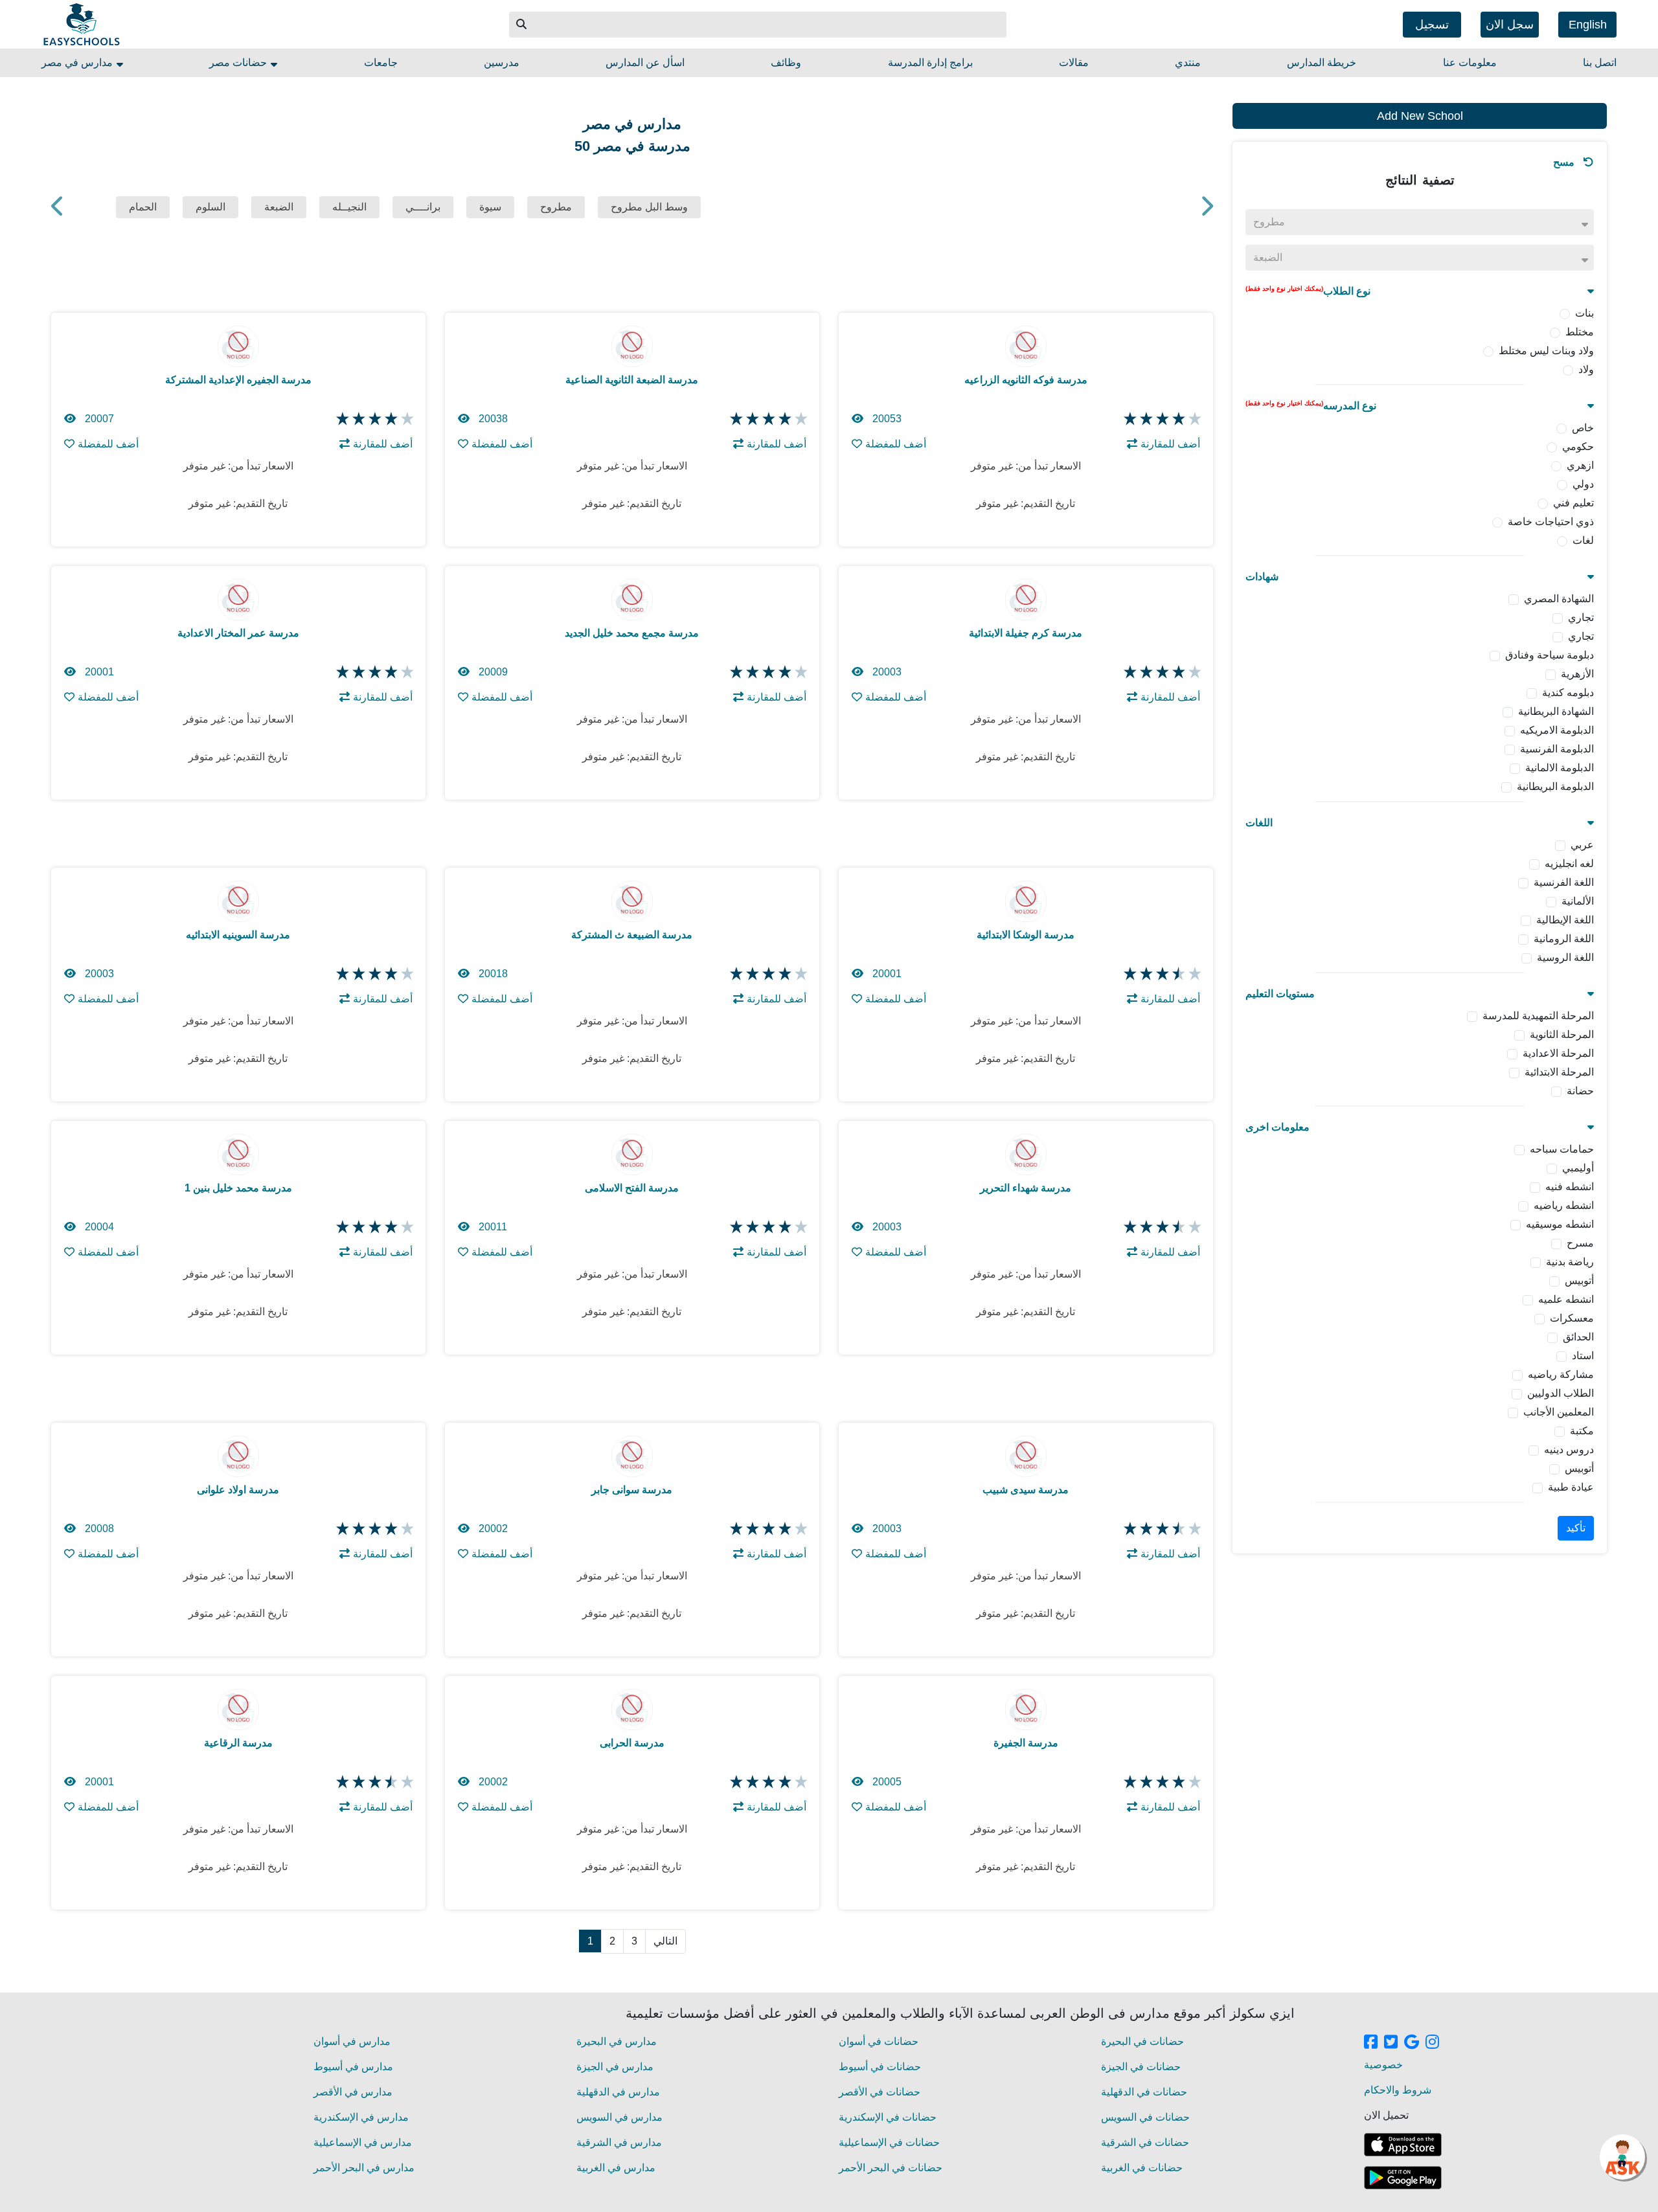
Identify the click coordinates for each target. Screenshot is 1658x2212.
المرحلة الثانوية (1562, 1034)
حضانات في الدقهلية (1144, 2092)
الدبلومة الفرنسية (1557, 749)
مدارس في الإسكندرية (361, 2117)
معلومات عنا (1470, 62)
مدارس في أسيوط (353, 2067)
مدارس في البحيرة (617, 2041)
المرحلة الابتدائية (1559, 1072)
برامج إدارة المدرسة (930, 62)
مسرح (1580, 1243)
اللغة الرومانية (1564, 939)
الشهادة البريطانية (1556, 711)
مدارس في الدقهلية (618, 2092)
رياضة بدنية (1570, 1262)
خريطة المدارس (1322, 62)
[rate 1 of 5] (341, 419)
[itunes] (1403, 2145)
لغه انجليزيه (1569, 863)
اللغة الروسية (1565, 957)
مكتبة (1582, 1431)
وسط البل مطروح (649, 207)
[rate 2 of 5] (357, 419)
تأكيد (1576, 1528)
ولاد (1586, 369)
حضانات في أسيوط (880, 2067)
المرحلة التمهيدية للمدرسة (1538, 1016)
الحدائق (1578, 1337)
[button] (522, 25)
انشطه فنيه (1570, 1187)
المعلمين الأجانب (1559, 1412)
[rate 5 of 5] (406, 419)
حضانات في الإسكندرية (888, 2117)
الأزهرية (1577, 674)
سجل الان (1510, 25)
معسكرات (1572, 1318)
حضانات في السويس (1145, 2117)
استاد (1583, 1356)
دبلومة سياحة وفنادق (1550, 655)
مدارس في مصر (78, 62)
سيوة (490, 207)
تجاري (1581, 617)
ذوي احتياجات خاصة (1551, 522)
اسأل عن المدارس (645, 62)
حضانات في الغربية (1142, 2168)
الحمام (143, 207)
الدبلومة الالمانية (1560, 768)
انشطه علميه (1566, 1299)
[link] (1371, 2043)
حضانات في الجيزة (1141, 2067)
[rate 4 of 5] (390, 419)
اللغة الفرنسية (1564, 882)
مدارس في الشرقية (619, 2142)
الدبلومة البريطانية (1555, 786)
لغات (1583, 540)
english (1588, 25)
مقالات (1074, 62)
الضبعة (279, 207)
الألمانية (1578, 901)
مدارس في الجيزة (615, 2067)
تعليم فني (1573, 503)
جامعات (381, 62)
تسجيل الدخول (1432, 28)
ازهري (1580, 465)
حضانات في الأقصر (880, 2092)
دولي (1583, 484)
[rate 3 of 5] (373, 419)
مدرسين (502, 62)
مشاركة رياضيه (1561, 1374)
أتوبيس (1579, 1281)
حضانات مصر (239, 62)
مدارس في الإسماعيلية (363, 2142)
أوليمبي (1578, 1168)
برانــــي (423, 207)
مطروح (556, 207)
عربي (1582, 845)
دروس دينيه (1569, 1450)
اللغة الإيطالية (1565, 920)
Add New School (1420, 116)
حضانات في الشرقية (1145, 2142)
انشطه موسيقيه (1560, 1224)
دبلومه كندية (1568, 693)
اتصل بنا (1600, 62)
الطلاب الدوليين (1561, 1393)
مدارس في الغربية (616, 2168)
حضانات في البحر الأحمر (891, 2168)
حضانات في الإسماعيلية (889, 2142)
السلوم (210, 207)
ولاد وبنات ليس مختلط (1546, 351)
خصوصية (1383, 2065)
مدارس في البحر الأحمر (364, 2168)
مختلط (1580, 332)
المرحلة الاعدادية (1558, 1053)
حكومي (1578, 446)
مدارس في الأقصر (353, 2092)
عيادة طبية (1571, 1487)
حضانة (1580, 1091)
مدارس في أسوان (352, 2041)
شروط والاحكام (1398, 2090)
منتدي (1188, 62)
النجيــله (349, 207)
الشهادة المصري (1559, 599)
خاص (1583, 428)
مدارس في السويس (619, 2117)
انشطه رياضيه (1564, 1205)
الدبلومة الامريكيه (1557, 730)
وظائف (786, 62)
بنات (1584, 313)
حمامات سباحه (1562, 1149)
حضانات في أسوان (879, 2041)
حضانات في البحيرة (1142, 2041)
